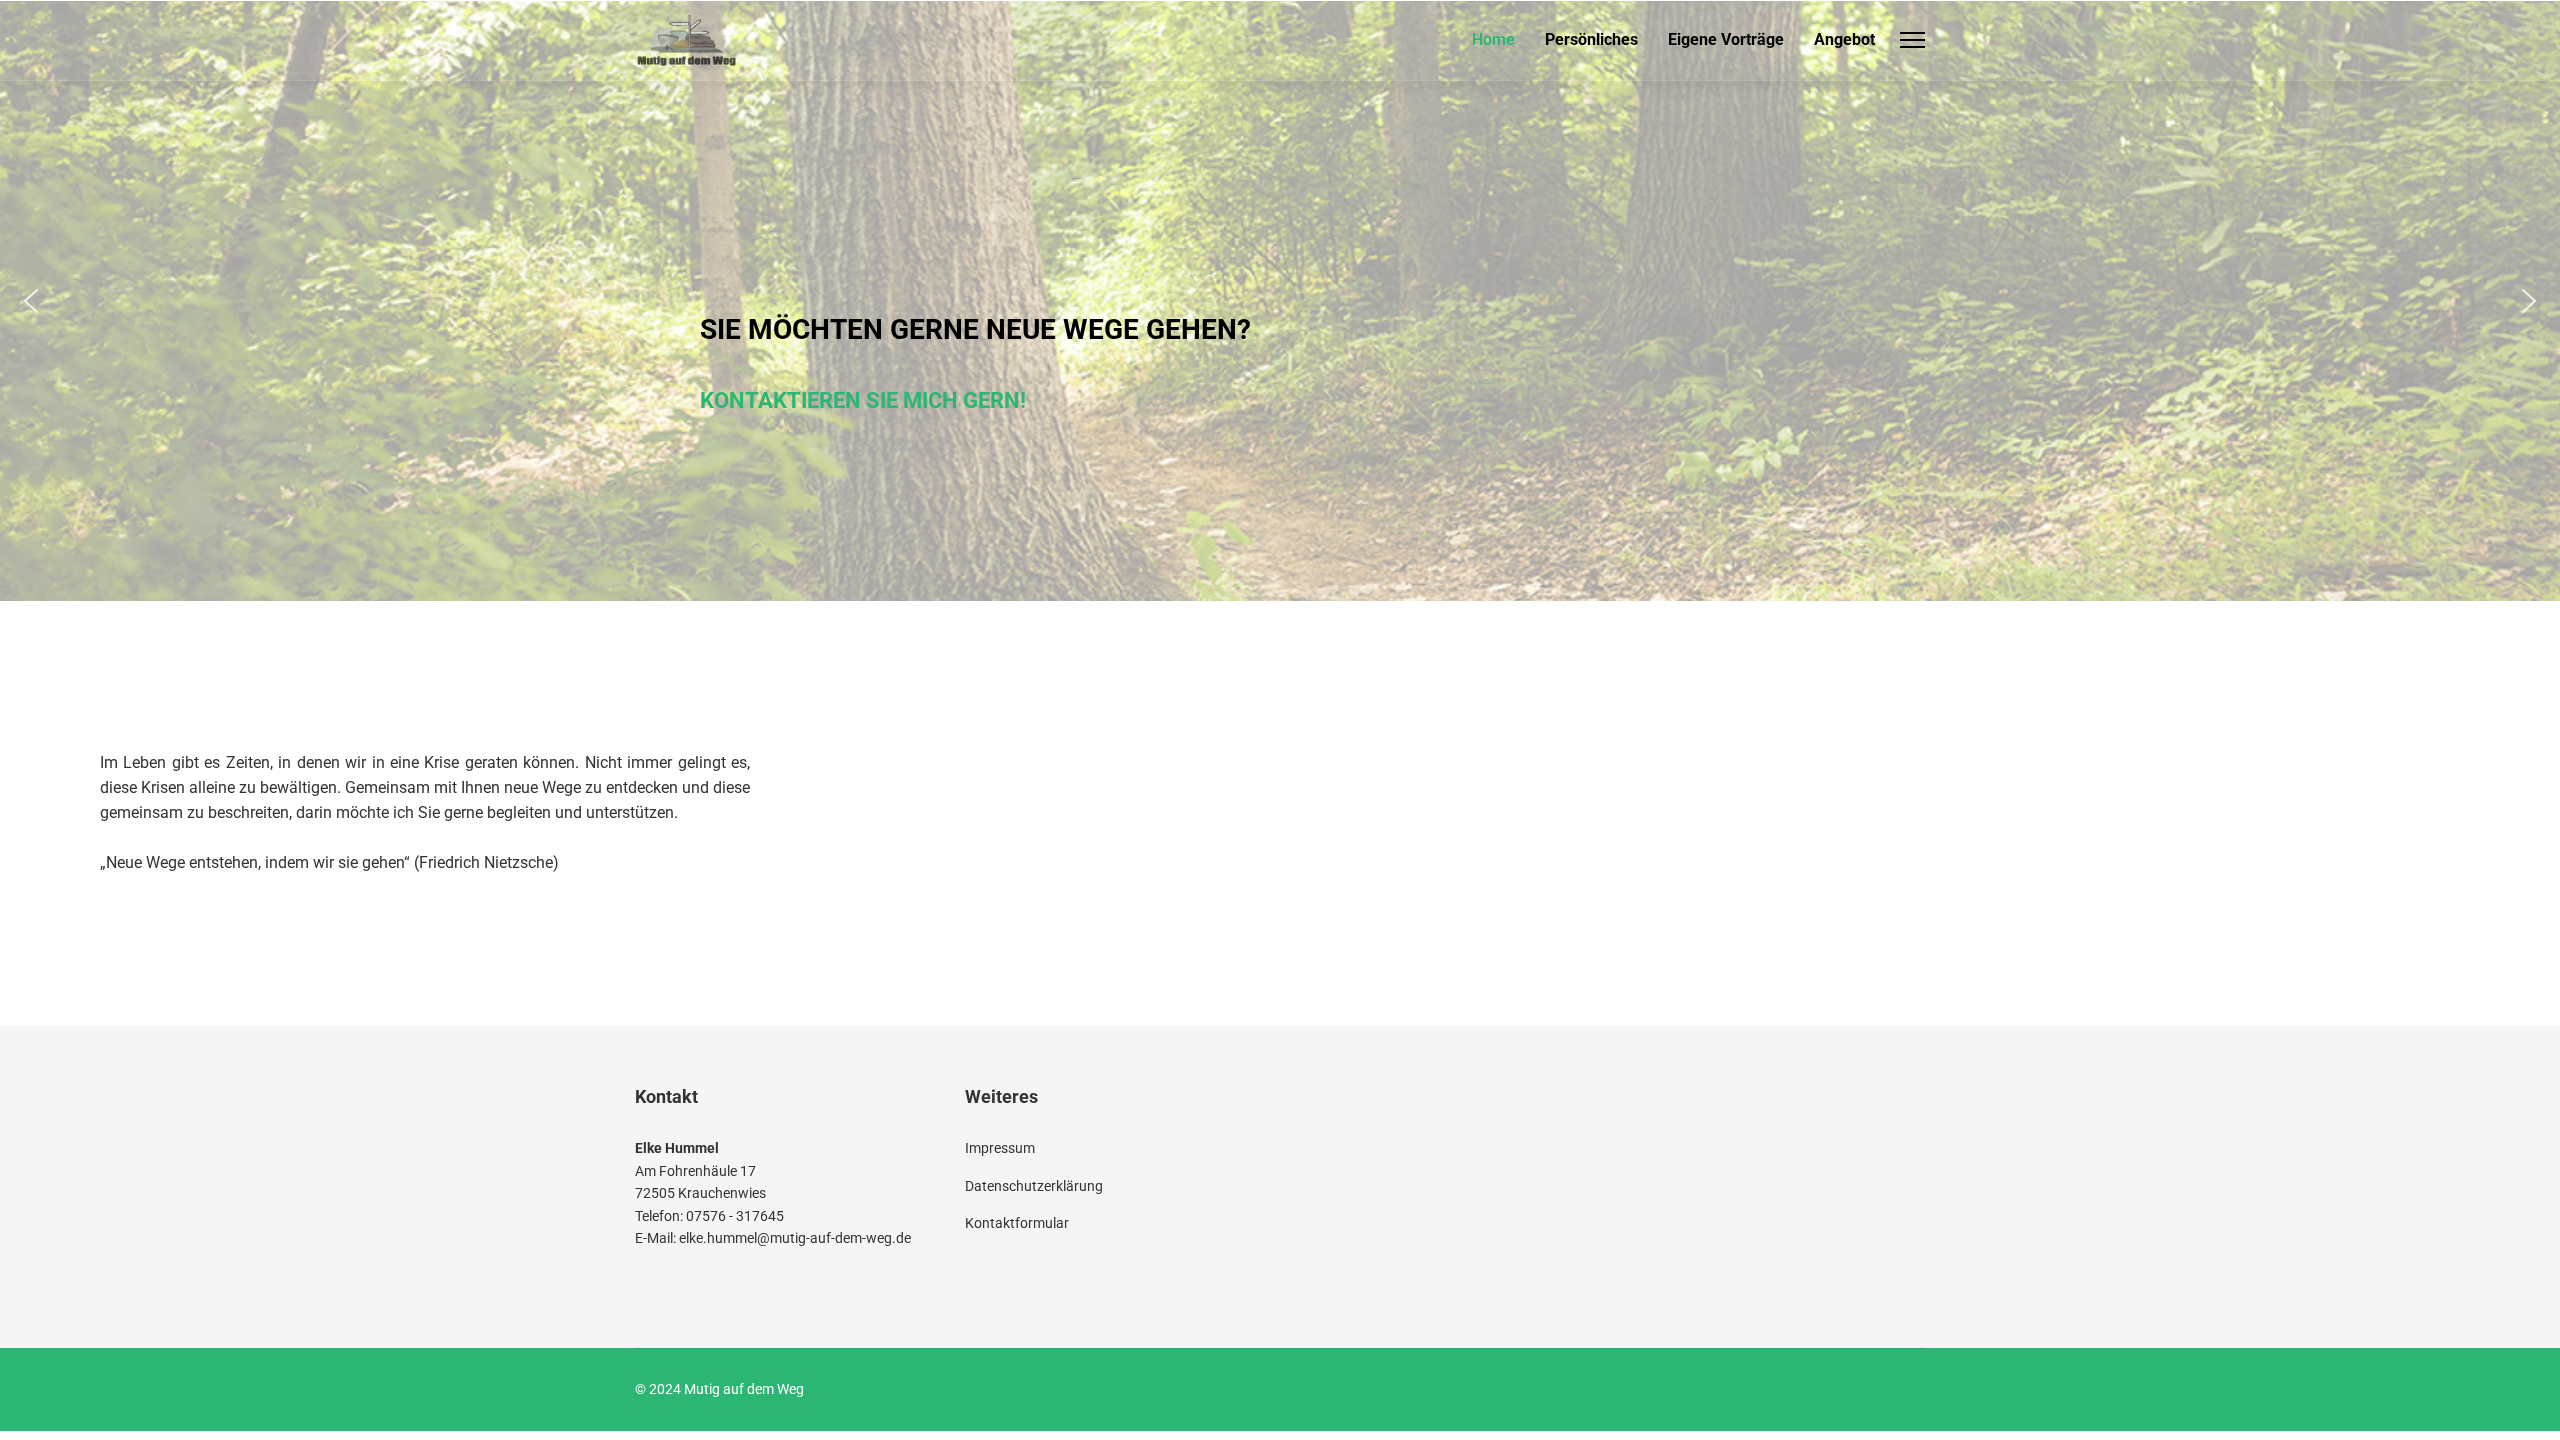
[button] (31, 301)
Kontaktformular (1017, 1223)
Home (1493, 39)
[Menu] (1912, 40)
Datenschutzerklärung (1034, 1186)
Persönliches (1591, 39)
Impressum (1000, 1148)
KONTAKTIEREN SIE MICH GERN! (1267, 400)
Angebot (1844, 39)
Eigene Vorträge (1726, 39)
